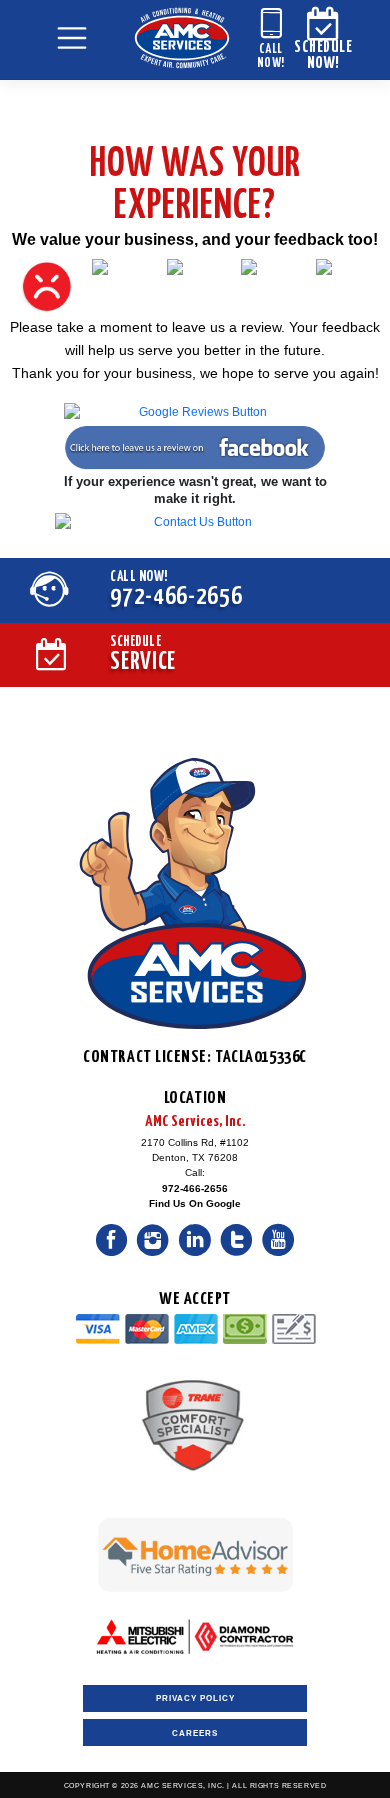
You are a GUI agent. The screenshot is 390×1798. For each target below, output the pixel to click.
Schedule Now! (323, 55)
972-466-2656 (195, 1188)
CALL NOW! (271, 56)
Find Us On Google (195, 1203)
